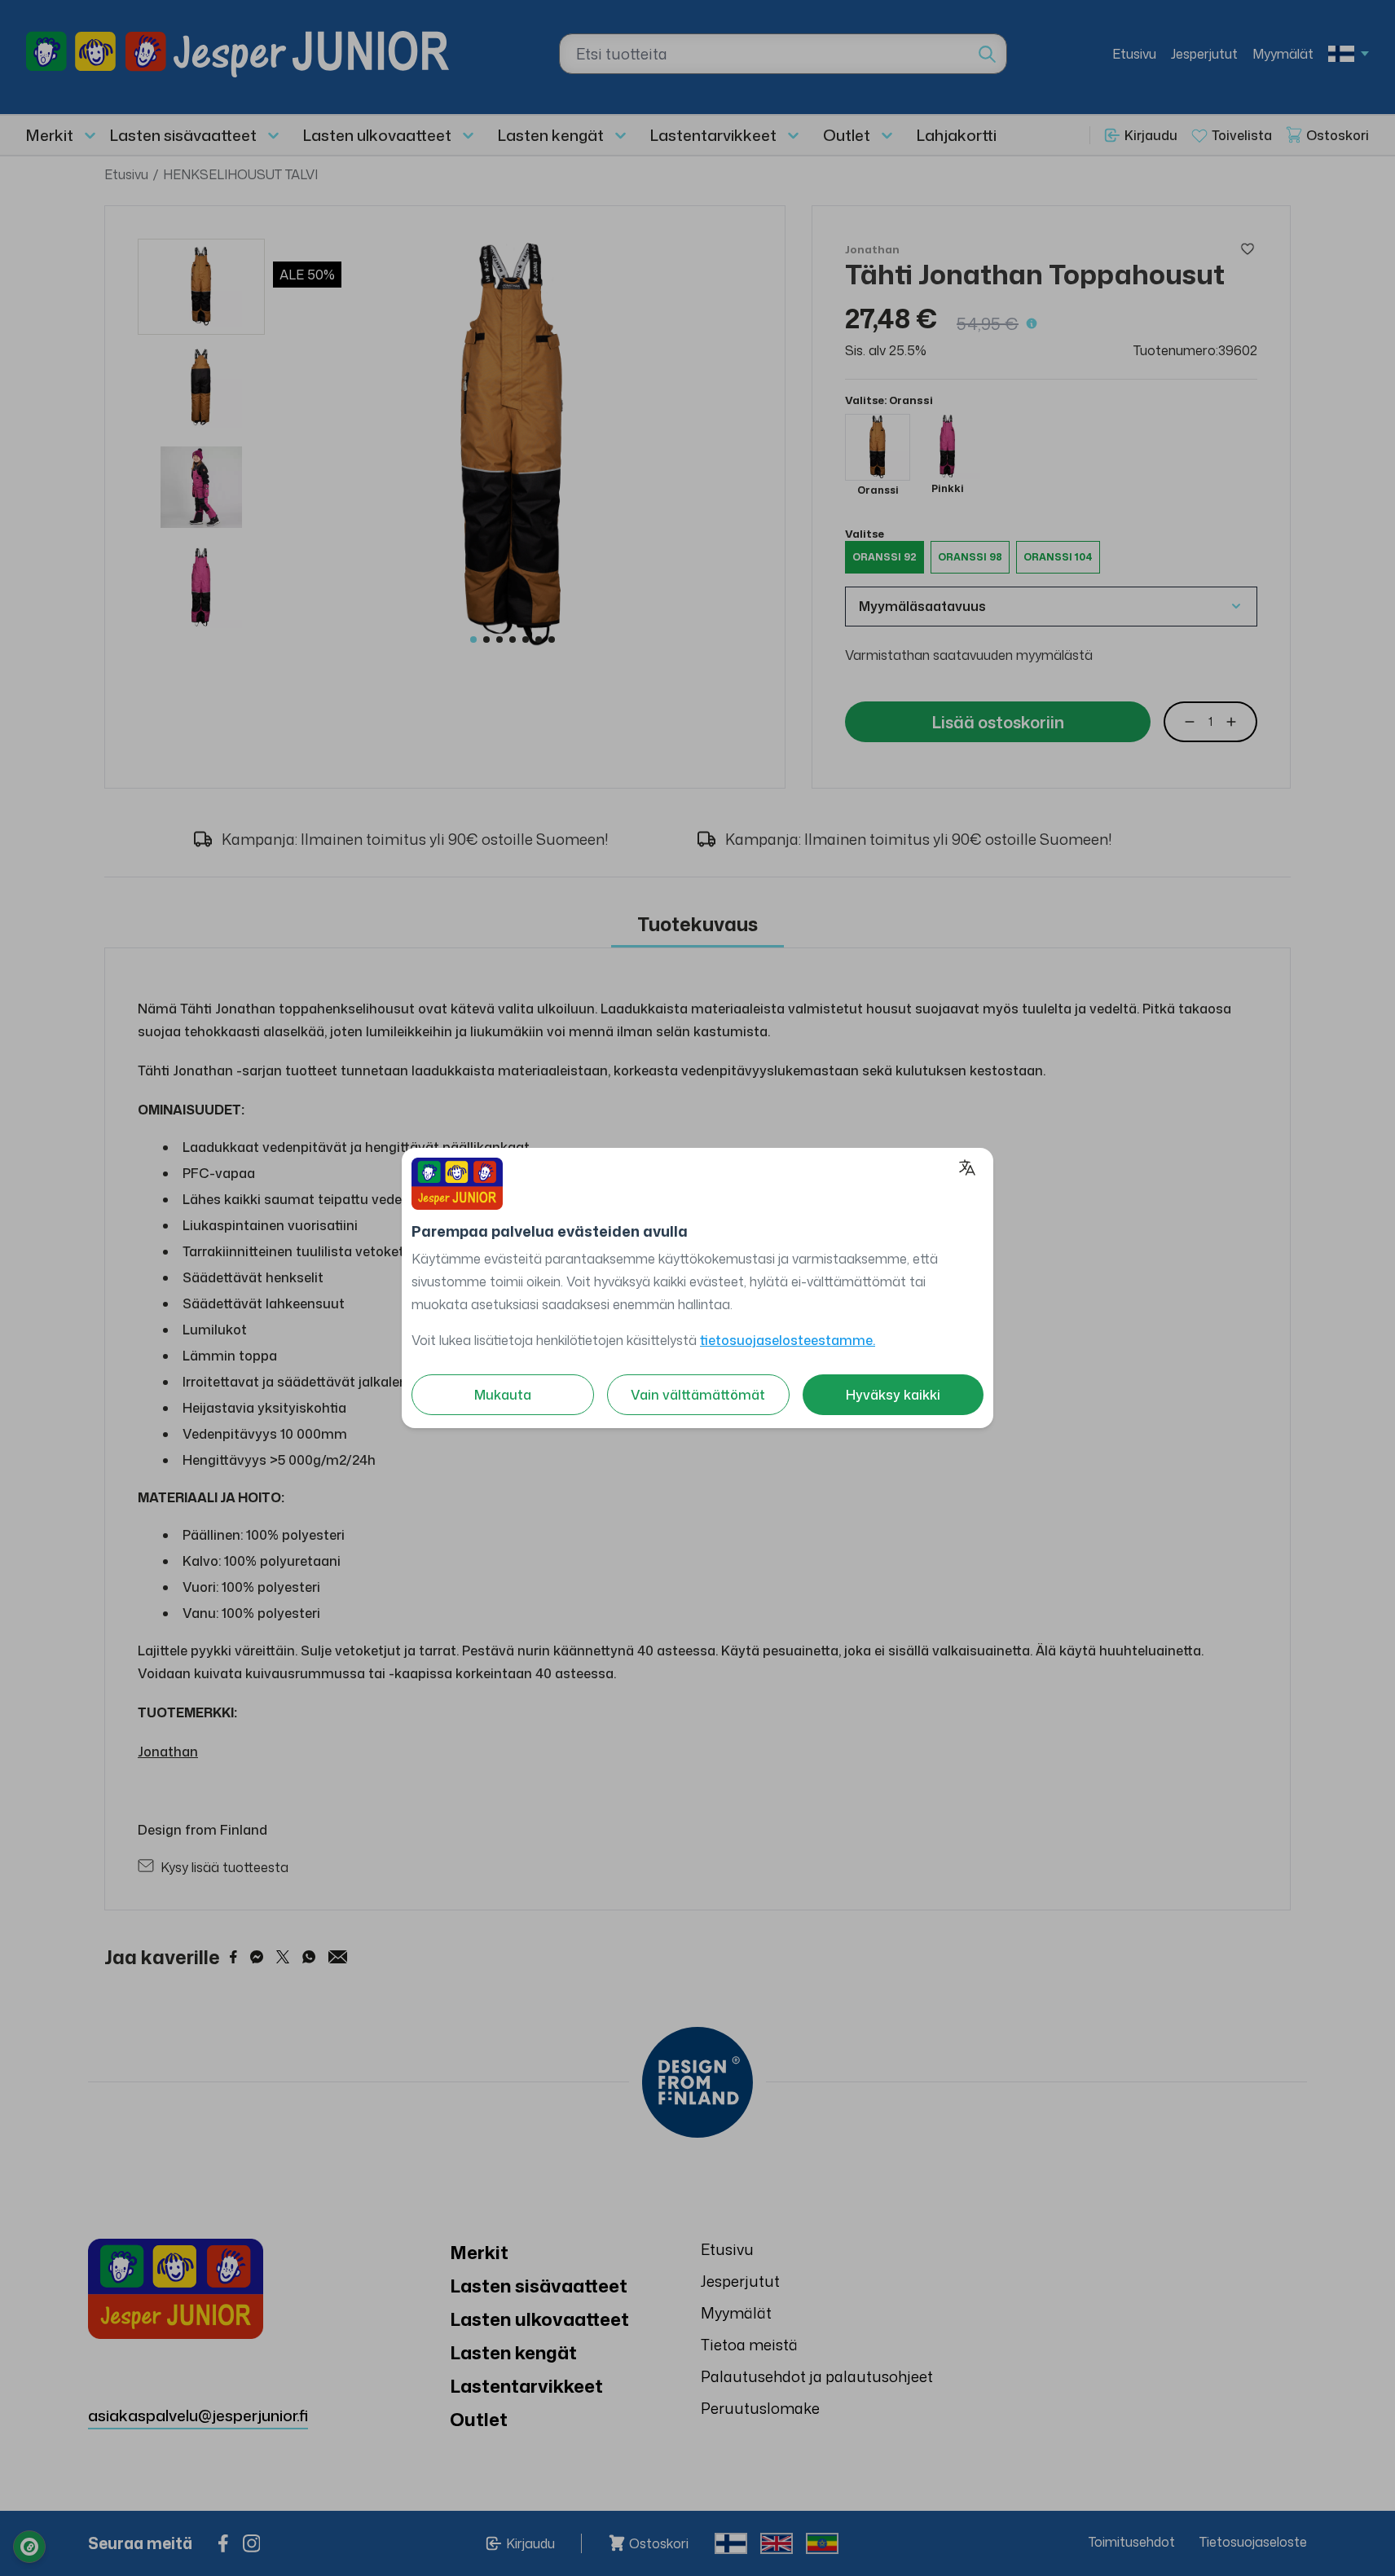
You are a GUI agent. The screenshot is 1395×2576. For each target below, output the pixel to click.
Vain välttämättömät (698, 1395)
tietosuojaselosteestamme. (788, 1340)
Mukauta (503, 1395)
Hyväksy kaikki (893, 1395)
